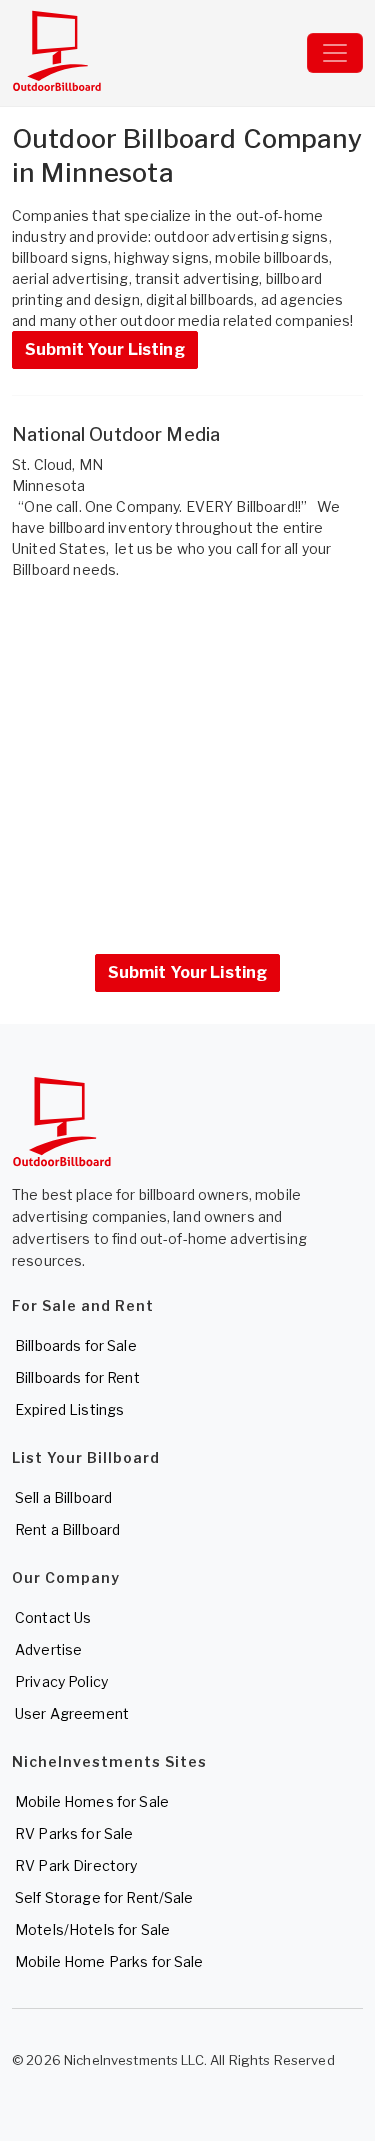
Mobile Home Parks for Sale (109, 1961)
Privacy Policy (61, 1681)
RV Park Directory (76, 1865)
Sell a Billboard (63, 1497)
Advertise (48, 1649)
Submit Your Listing (105, 349)
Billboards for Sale (76, 1345)
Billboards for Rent (77, 1377)
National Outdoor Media (116, 434)
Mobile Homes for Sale (92, 1801)
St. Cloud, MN (57, 464)
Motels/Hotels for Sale (92, 1929)
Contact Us (53, 1617)
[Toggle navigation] (335, 53)
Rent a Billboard (67, 1529)
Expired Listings (69, 1409)
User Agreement (72, 1713)
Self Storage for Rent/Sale (104, 1897)
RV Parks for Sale (74, 1833)
